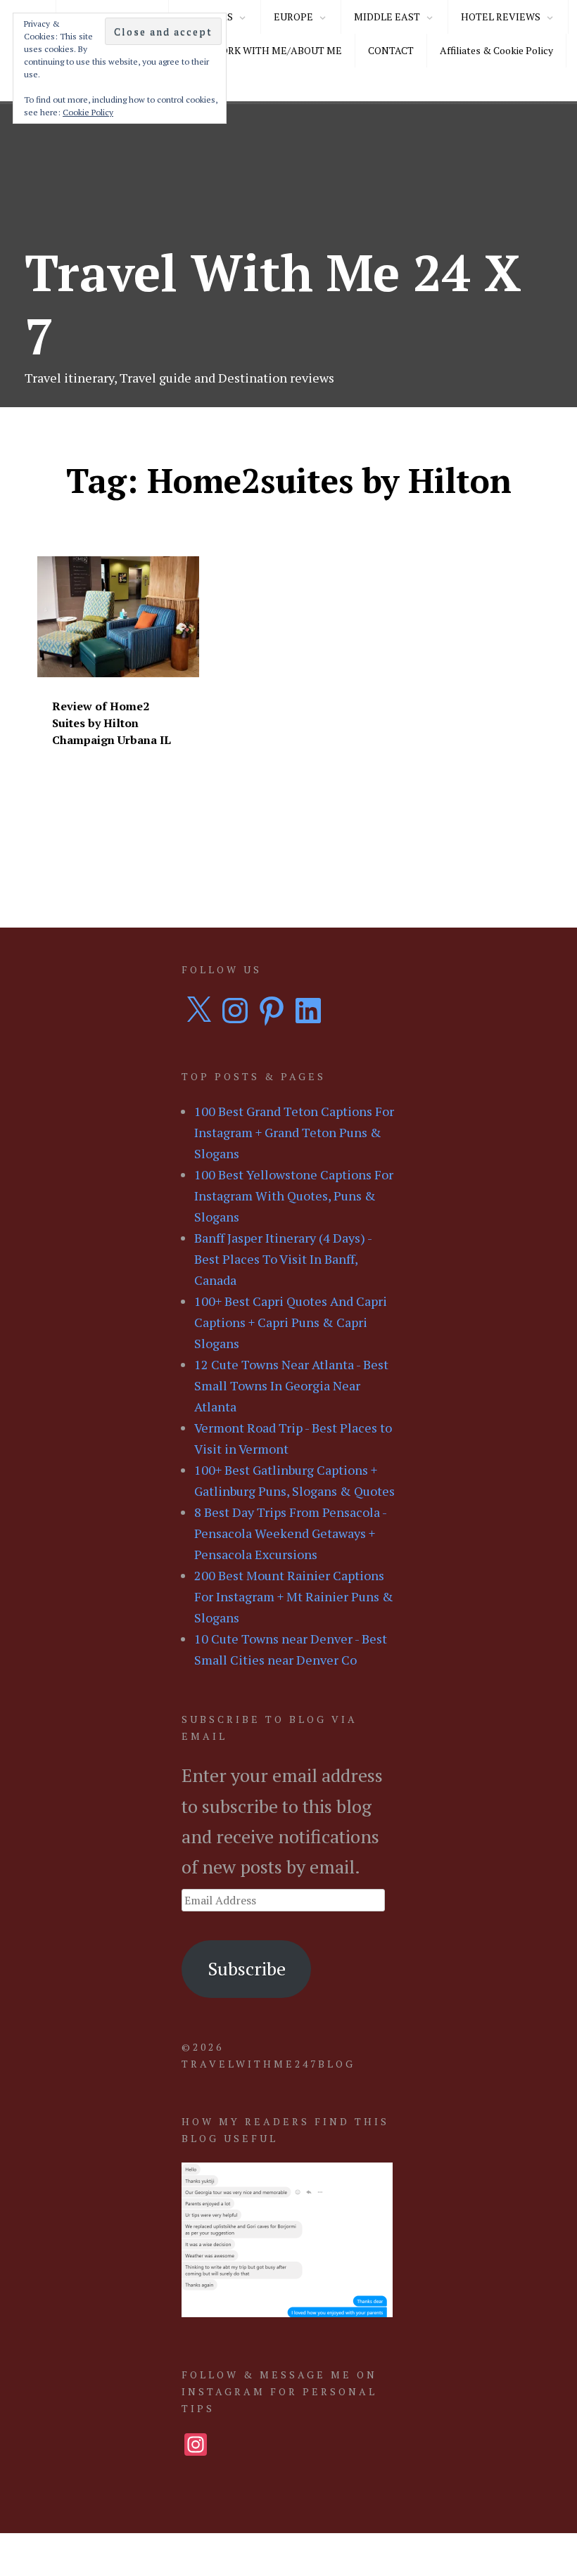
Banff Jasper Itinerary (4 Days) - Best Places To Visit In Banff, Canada (283, 1259)
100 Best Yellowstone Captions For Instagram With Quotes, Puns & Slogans (294, 1196)
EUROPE (293, 17)
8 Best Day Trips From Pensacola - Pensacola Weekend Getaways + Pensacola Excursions (290, 1533)
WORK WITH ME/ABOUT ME (277, 50)
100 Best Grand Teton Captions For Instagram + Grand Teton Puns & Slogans (294, 1132)
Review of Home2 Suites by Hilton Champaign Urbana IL (112, 723)
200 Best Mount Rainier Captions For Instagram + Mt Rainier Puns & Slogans (294, 1596)
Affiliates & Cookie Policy (496, 50)
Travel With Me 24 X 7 (273, 304)
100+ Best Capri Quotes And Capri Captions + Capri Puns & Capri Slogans (291, 1322)
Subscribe (247, 1968)
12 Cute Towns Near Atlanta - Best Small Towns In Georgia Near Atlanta (291, 1385)
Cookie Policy (88, 112)
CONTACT (391, 50)
